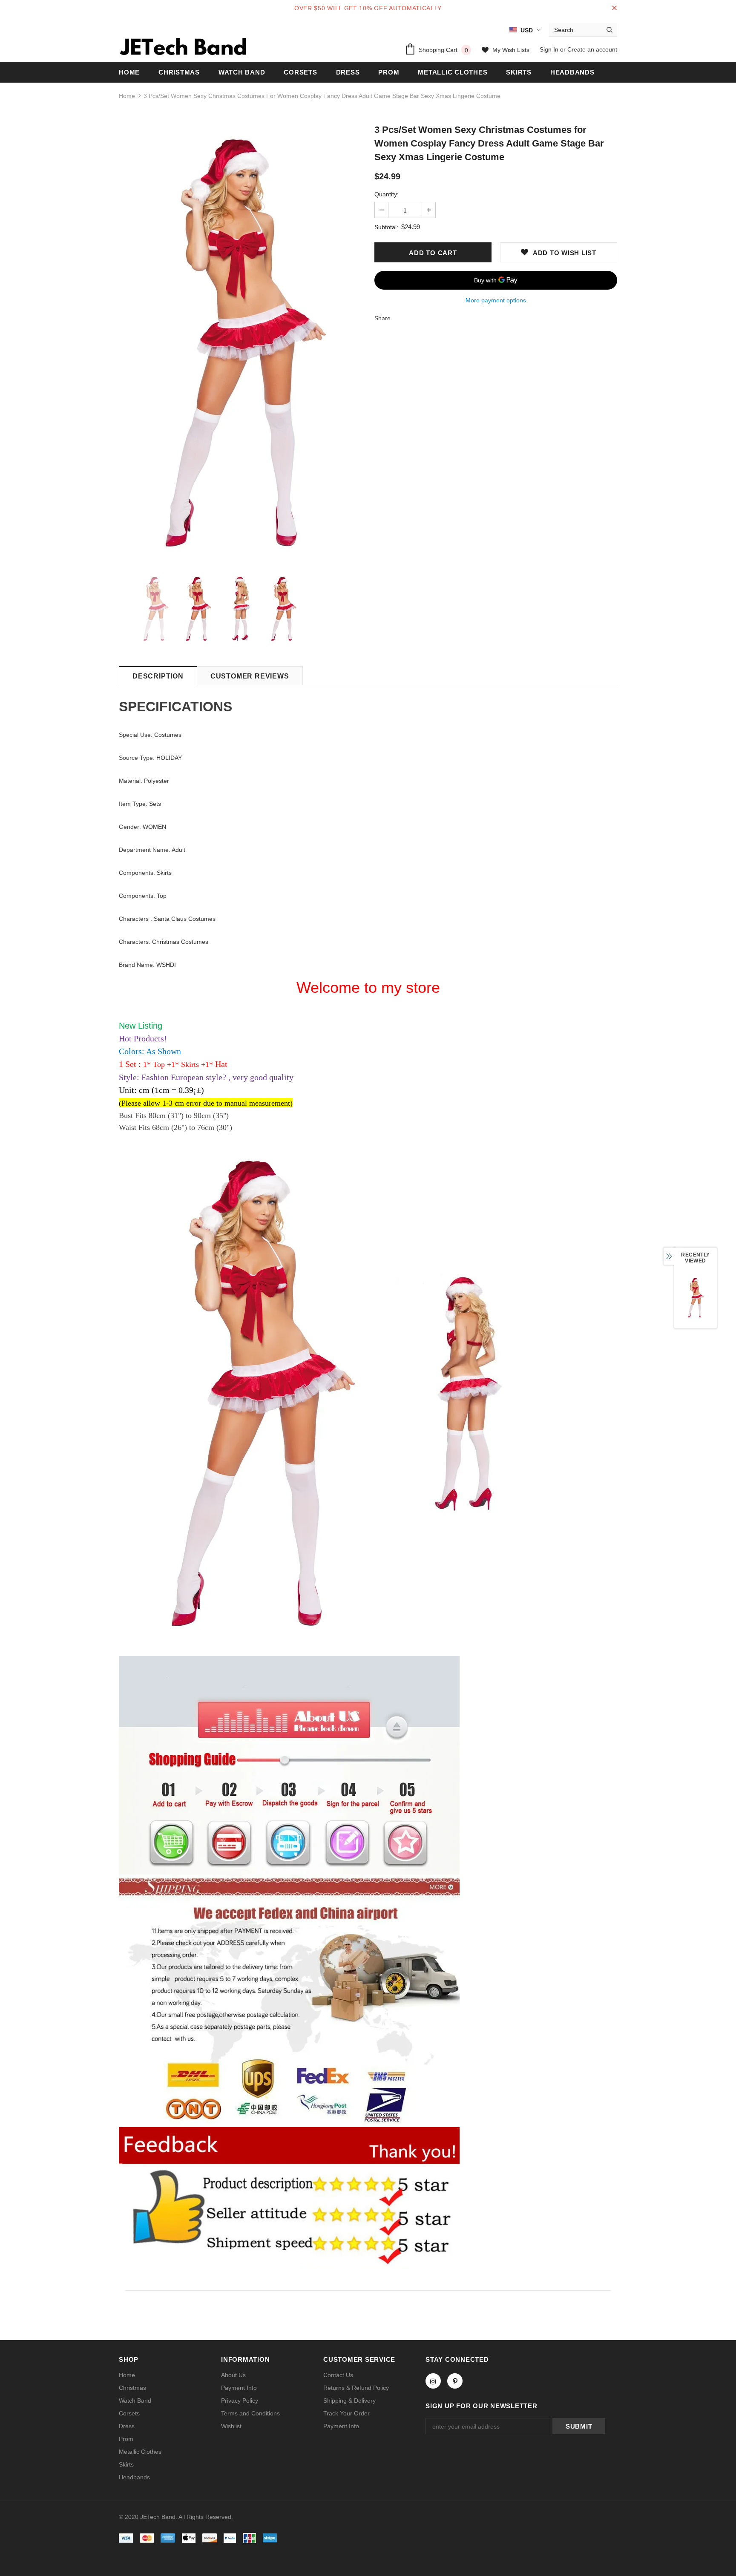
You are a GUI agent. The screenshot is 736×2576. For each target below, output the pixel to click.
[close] (614, 8)
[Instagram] (433, 2381)
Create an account (592, 49)
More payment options (496, 300)
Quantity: (387, 194)
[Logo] (183, 46)
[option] (240, 344)
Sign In (550, 49)
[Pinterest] (455, 2381)
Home (127, 96)
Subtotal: (386, 227)
